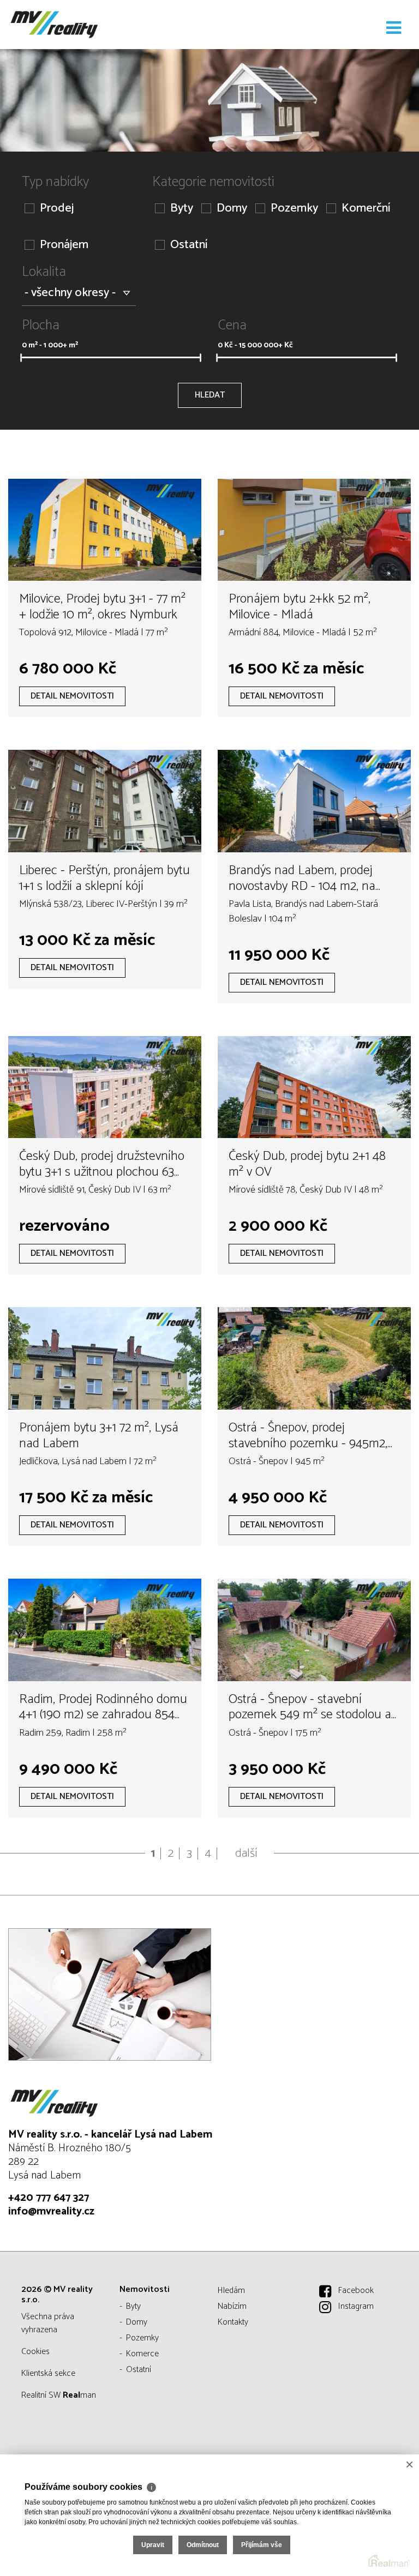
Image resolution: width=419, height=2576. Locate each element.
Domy (232, 209)
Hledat (210, 395)
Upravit (153, 2545)
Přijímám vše (262, 2545)
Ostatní (189, 245)
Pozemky (294, 209)
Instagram (356, 2306)
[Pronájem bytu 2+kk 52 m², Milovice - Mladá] (314, 530)
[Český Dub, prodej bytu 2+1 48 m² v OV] (314, 1087)
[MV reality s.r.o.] (63, 25)
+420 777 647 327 (49, 2198)
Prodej (57, 209)
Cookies (35, 2352)
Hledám (231, 2291)
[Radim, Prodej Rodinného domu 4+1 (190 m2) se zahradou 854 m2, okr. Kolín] (105, 1630)
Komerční (366, 209)
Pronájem (64, 245)
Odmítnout (203, 2545)
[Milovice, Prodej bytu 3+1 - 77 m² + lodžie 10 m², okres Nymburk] (105, 530)
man (79, 2395)
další (246, 1853)
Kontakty (233, 2322)
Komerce (142, 2354)
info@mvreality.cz (51, 2211)
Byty (182, 209)
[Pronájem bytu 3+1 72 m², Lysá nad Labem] (105, 1358)
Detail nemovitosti (72, 696)
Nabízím (232, 2306)
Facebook (356, 2291)
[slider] (21, 358)
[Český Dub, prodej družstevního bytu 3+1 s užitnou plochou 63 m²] (105, 1087)
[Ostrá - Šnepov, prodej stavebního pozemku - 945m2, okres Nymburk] (314, 1358)
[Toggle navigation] (394, 28)
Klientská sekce (48, 2373)
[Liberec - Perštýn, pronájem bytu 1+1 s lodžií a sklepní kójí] (105, 801)
